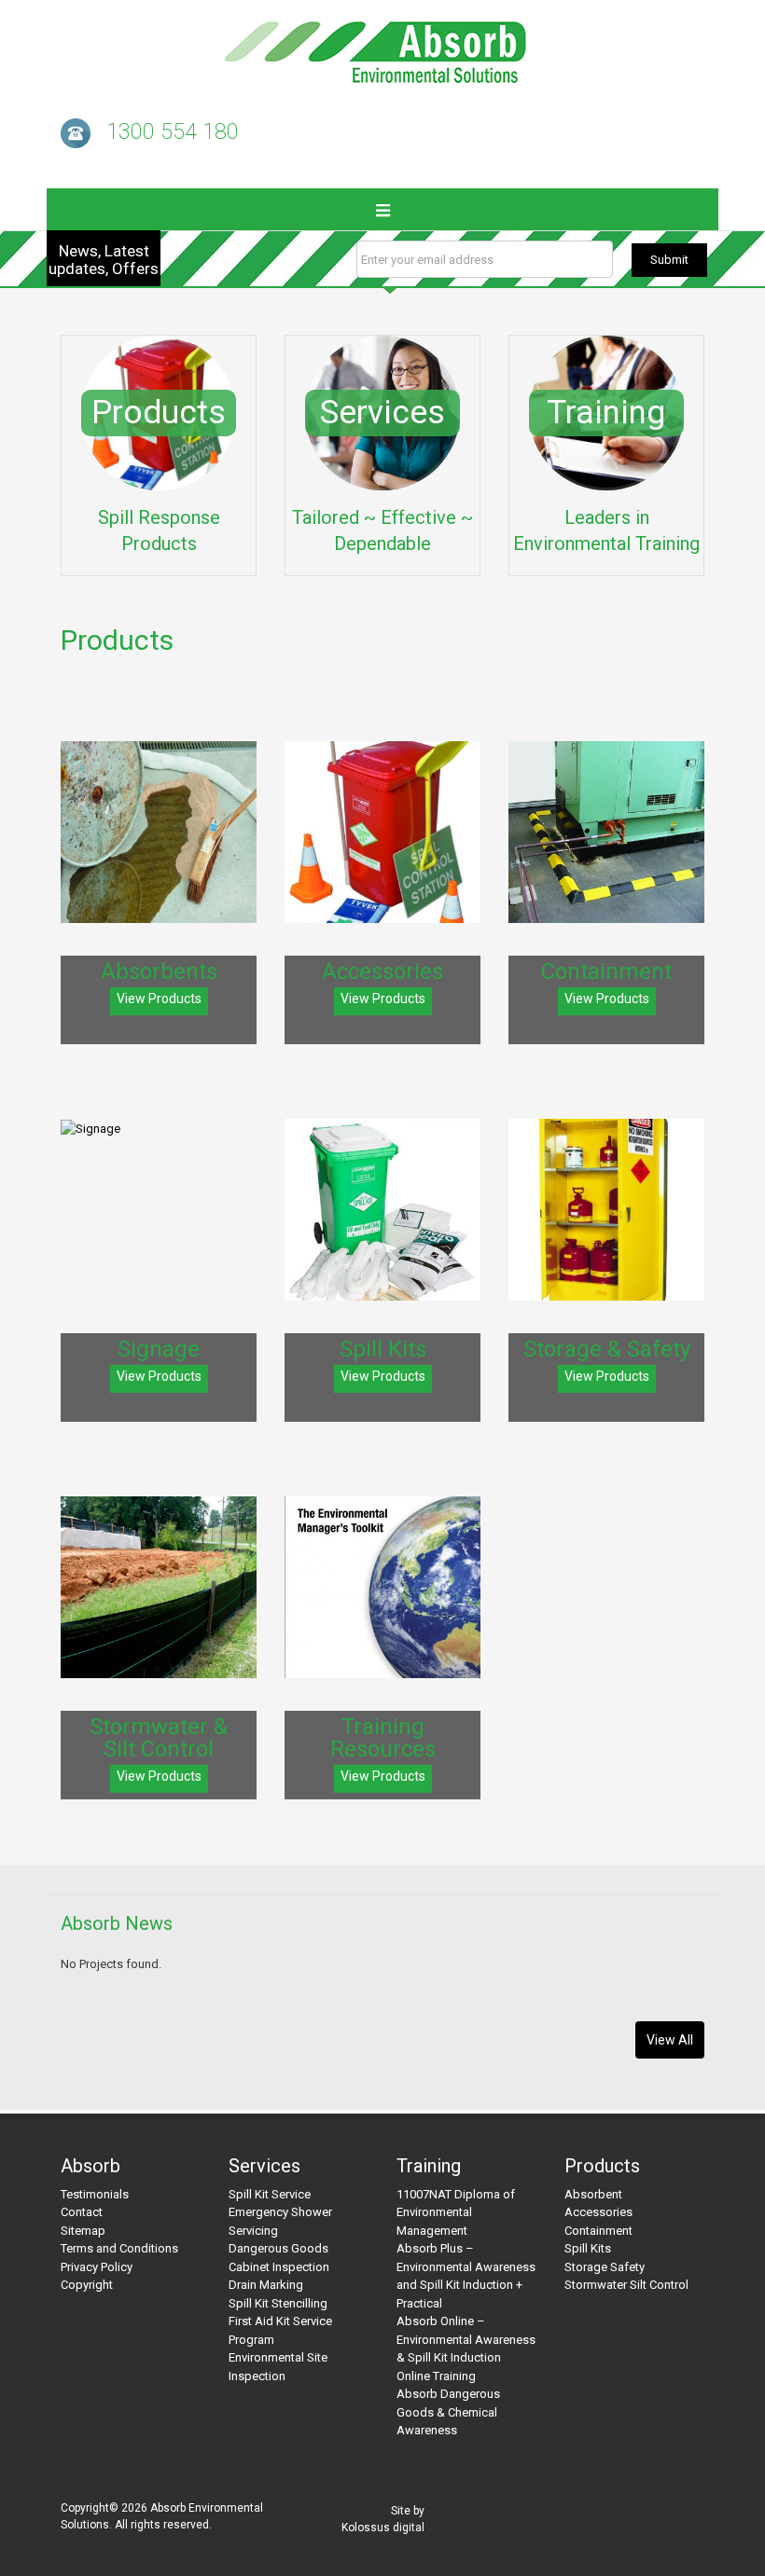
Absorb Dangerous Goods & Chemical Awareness (448, 2412)
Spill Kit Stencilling (278, 2303)
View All (670, 2040)
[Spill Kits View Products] (382, 1210)
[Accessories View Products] (382, 832)
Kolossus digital (383, 2528)
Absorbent (593, 2194)
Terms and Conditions (119, 2248)
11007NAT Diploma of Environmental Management (456, 2212)
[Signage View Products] (159, 1128)
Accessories (598, 2212)
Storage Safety (605, 2267)
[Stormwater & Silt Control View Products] (159, 1587)
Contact (82, 2212)
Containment (598, 2231)
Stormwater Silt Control (626, 2285)
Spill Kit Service (270, 2194)
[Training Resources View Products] (382, 1587)
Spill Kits (588, 2248)
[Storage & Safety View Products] (606, 1210)
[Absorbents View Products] (159, 832)
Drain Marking (266, 2285)
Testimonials (95, 2194)
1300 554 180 (173, 132)
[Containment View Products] (606, 832)
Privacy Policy (97, 2267)
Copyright (87, 2285)
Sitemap (83, 2231)
